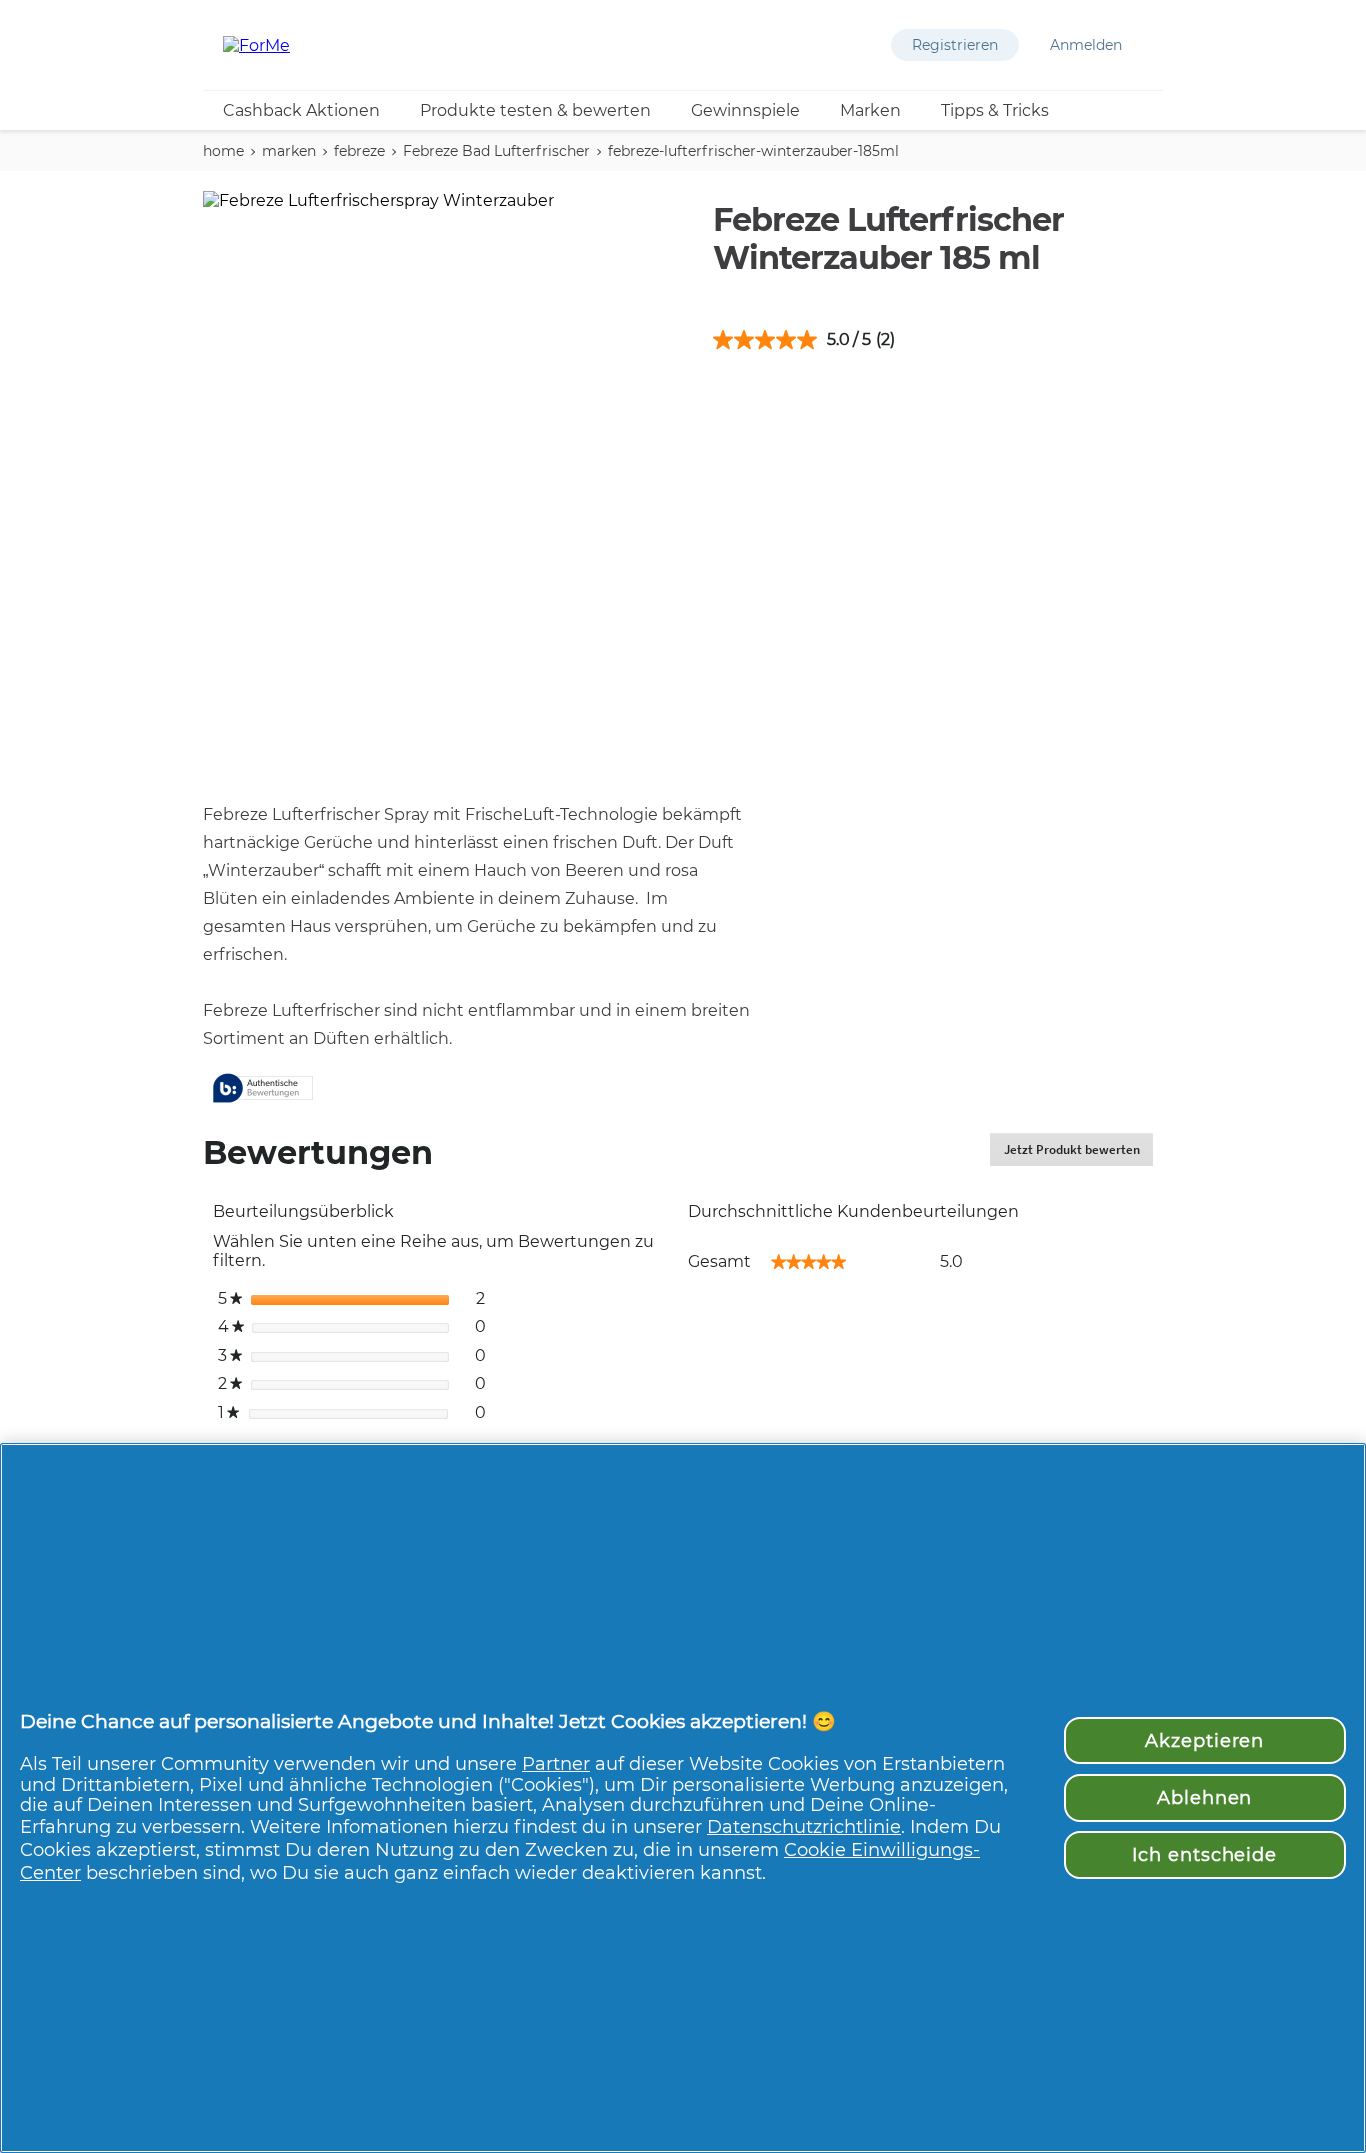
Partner (556, 1763)
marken (289, 151)
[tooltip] (263, 1089)
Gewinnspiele (745, 110)
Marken (870, 110)
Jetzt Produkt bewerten (1078, 1153)
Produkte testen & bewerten (535, 110)
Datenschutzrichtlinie (804, 1826)
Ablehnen (1204, 1797)
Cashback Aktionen (301, 110)
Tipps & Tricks (995, 110)
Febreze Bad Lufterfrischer (496, 151)
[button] (955, 45)
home (223, 151)
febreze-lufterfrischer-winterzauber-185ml (753, 151)
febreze (359, 151)
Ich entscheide (1204, 1854)
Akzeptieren (1204, 1740)
